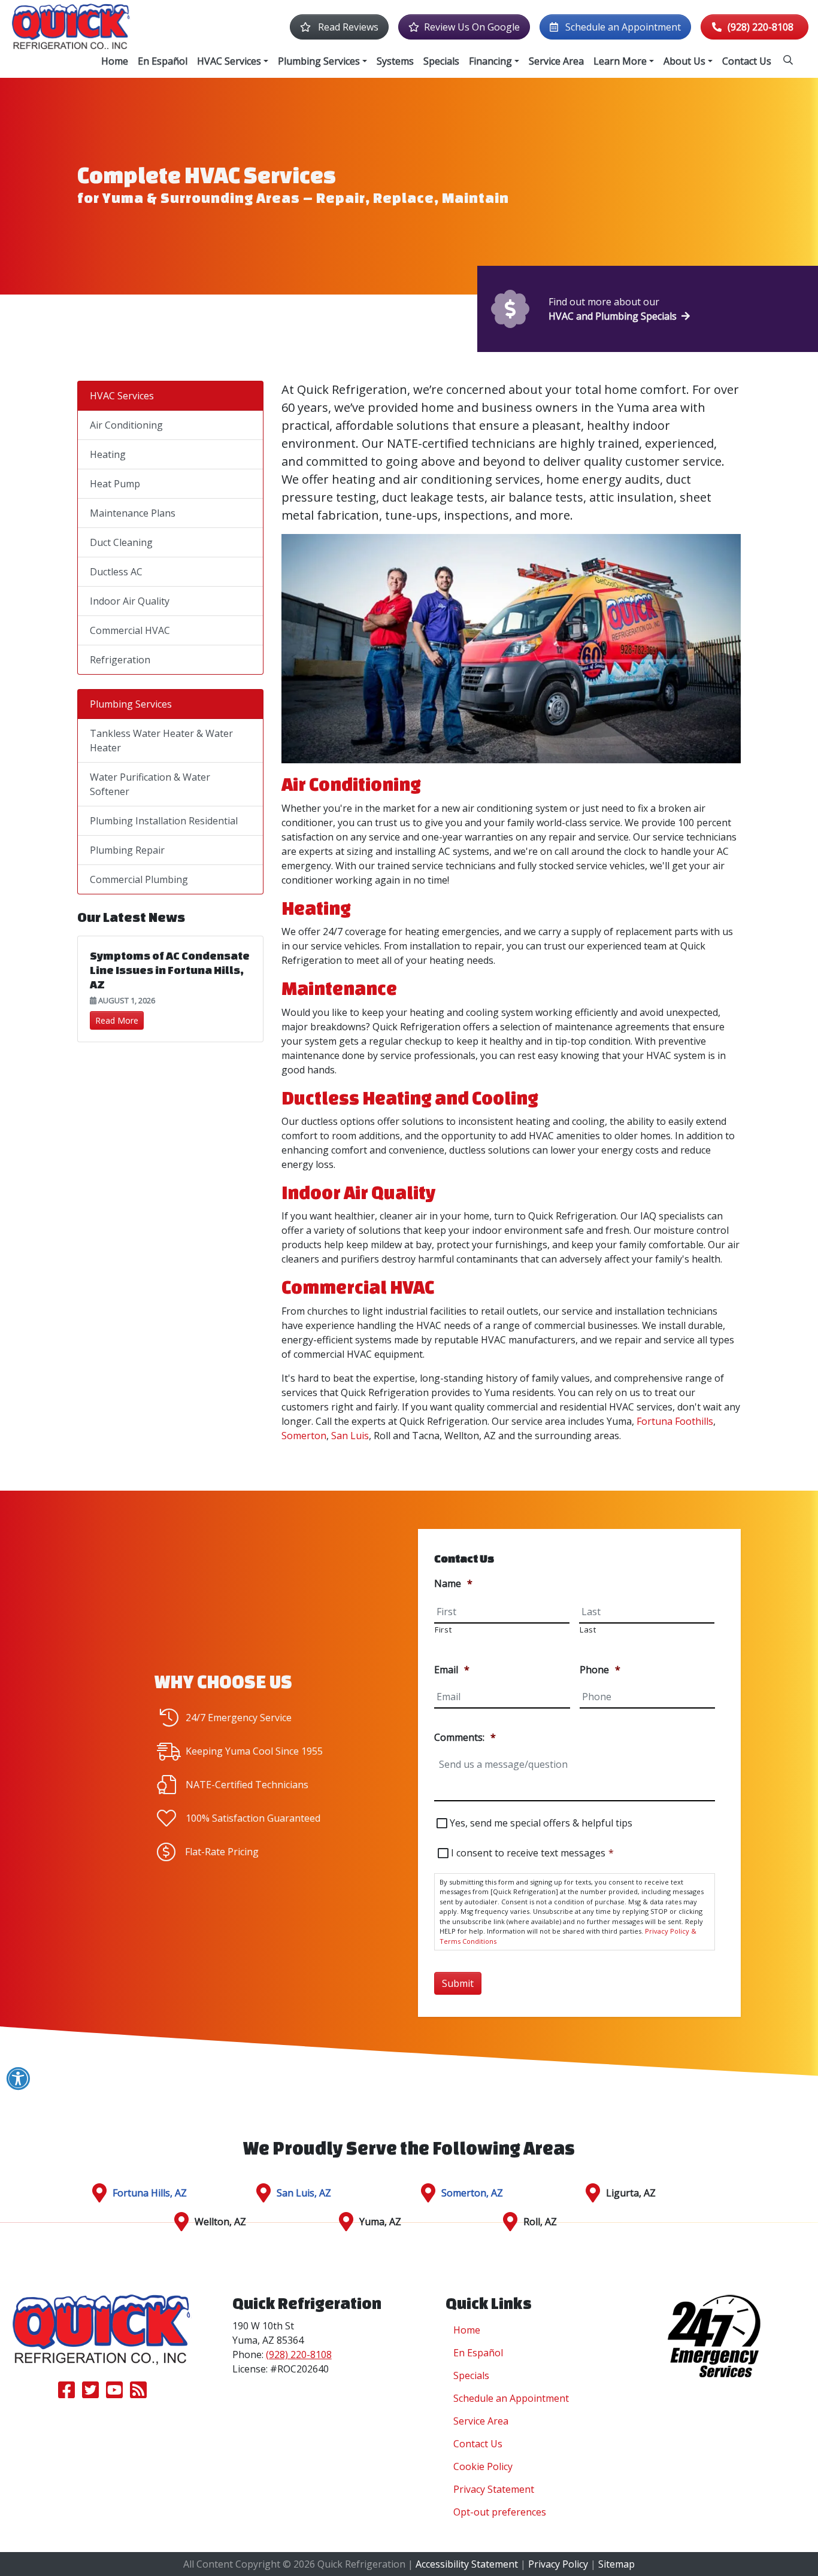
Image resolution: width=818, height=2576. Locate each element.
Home (467, 2330)
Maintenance (339, 988)
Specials (471, 2375)
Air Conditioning (351, 784)
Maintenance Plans (133, 513)
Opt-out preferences (500, 2512)
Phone (600, 1670)
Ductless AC (116, 572)
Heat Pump (115, 484)
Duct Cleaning (121, 542)
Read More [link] (117, 1020)
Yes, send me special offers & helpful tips (541, 1823)
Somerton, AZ (472, 2193)
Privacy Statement (494, 2489)
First (443, 1630)
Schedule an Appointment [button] (622, 27)
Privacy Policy (558, 2564)
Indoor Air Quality (359, 1193)
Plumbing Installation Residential (164, 821)
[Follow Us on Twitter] (90, 2393)
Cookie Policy (483, 2466)
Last (588, 1630)
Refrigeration (120, 660)
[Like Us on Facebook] (66, 2393)
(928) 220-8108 (761, 27)
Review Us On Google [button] (472, 27)
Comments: (465, 1738)
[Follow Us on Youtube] (114, 2393)
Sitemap (616, 2564)
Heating (316, 908)
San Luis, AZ (304, 2193)
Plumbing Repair (127, 850)
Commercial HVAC (358, 1287)
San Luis (350, 1436)
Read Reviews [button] (347, 27)
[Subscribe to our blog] (138, 2393)
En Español (478, 2353)
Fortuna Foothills (675, 1421)
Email (452, 1670)
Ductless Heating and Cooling (410, 1098)
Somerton (304, 1436)
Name (453, 1584)
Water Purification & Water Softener (150, 784)
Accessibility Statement (467, 2564)
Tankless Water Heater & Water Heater (161, 741)
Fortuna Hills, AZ (150, 2193)
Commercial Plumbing (139, 879)
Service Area (481, 2421)
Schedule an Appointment (511, 2398)
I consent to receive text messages (532, 1853)
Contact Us (478, 2444)
